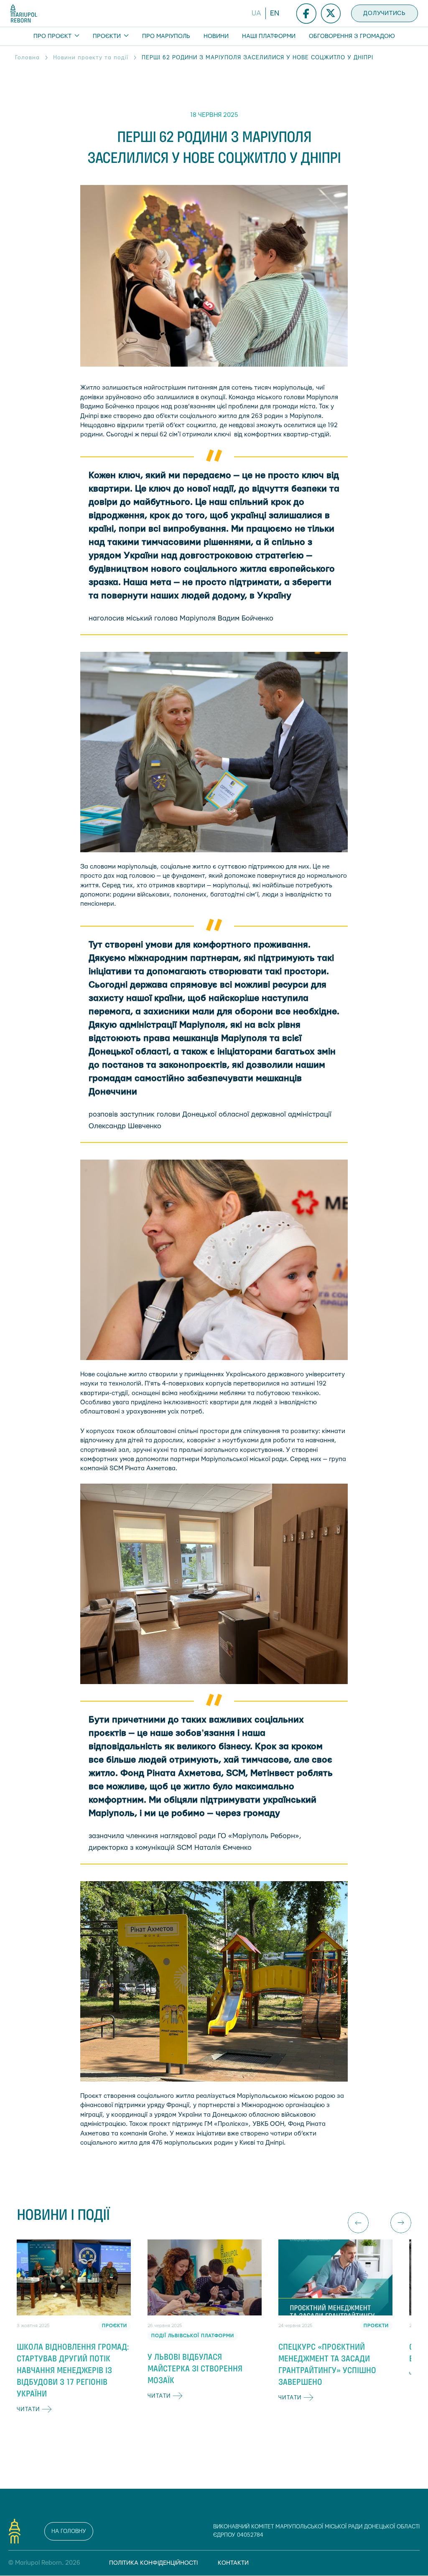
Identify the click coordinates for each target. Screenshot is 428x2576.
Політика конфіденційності (153, 2563)
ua (256, 13)
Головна (27, 58)
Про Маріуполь (166, 36)
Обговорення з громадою (352, 36)
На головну (69, 2531)
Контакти (233, 2563)
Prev (358, 2223)
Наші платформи (269, 36)
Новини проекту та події (91, 58)
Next (401, 2223)
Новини (216, 36)
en (275, 13)
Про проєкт (53, 36)
